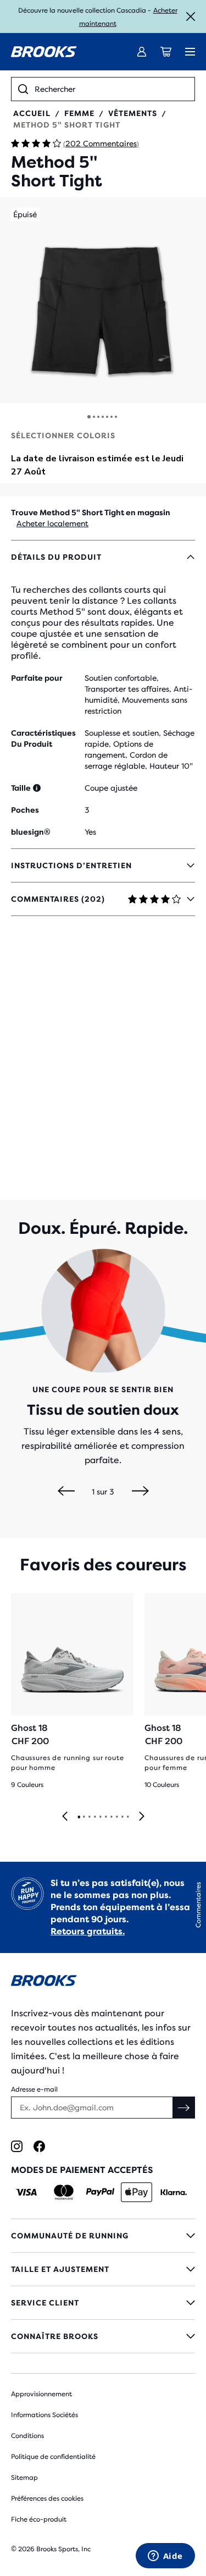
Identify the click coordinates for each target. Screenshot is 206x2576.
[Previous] (66, 1492)
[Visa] (27, 2192)
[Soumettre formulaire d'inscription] (184, 2108)
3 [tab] (89, 1817)
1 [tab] (79, 1817)
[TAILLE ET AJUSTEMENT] (103, 2269)
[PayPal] (100, 2192)
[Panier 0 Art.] (166, 52)
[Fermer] (191, 16)
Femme (79, 113)
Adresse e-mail (34, 2089)
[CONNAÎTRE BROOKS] (103, 2336)
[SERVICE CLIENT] (103, 2303)
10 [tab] (127, 1817)
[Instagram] (17, 2146)
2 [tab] (83, 1817)
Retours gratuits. (88, 1931)
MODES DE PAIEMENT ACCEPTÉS (82, 2170)
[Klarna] (173, 2192)
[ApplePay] (137, 2192)
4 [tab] (94, 1817)
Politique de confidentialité (53, 2457)
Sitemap (24, 2478)
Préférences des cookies (47, 2498)
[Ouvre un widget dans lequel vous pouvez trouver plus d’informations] (165, 2557)
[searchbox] (111, 89)
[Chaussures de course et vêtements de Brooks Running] (44, 52)
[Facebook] (39, 2146)
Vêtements (133, 113)
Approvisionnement (41, 2394)
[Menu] (190, 52)
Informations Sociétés (44, 2415)
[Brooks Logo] (103, 1982)
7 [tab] (111, 1817)
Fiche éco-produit (39, 2519)
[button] (103, 300)
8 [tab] (116, 1817)
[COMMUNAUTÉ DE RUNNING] (103, 2236)
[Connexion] (142, 52)
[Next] (140, 1492)
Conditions (27, 2436)
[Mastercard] (63, 2192)
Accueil (32, 113)
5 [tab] (100, 1817)
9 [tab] (122, 1817)
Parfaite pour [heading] (37, 678)
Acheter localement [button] (52, 523)
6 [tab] (105, 1817)
